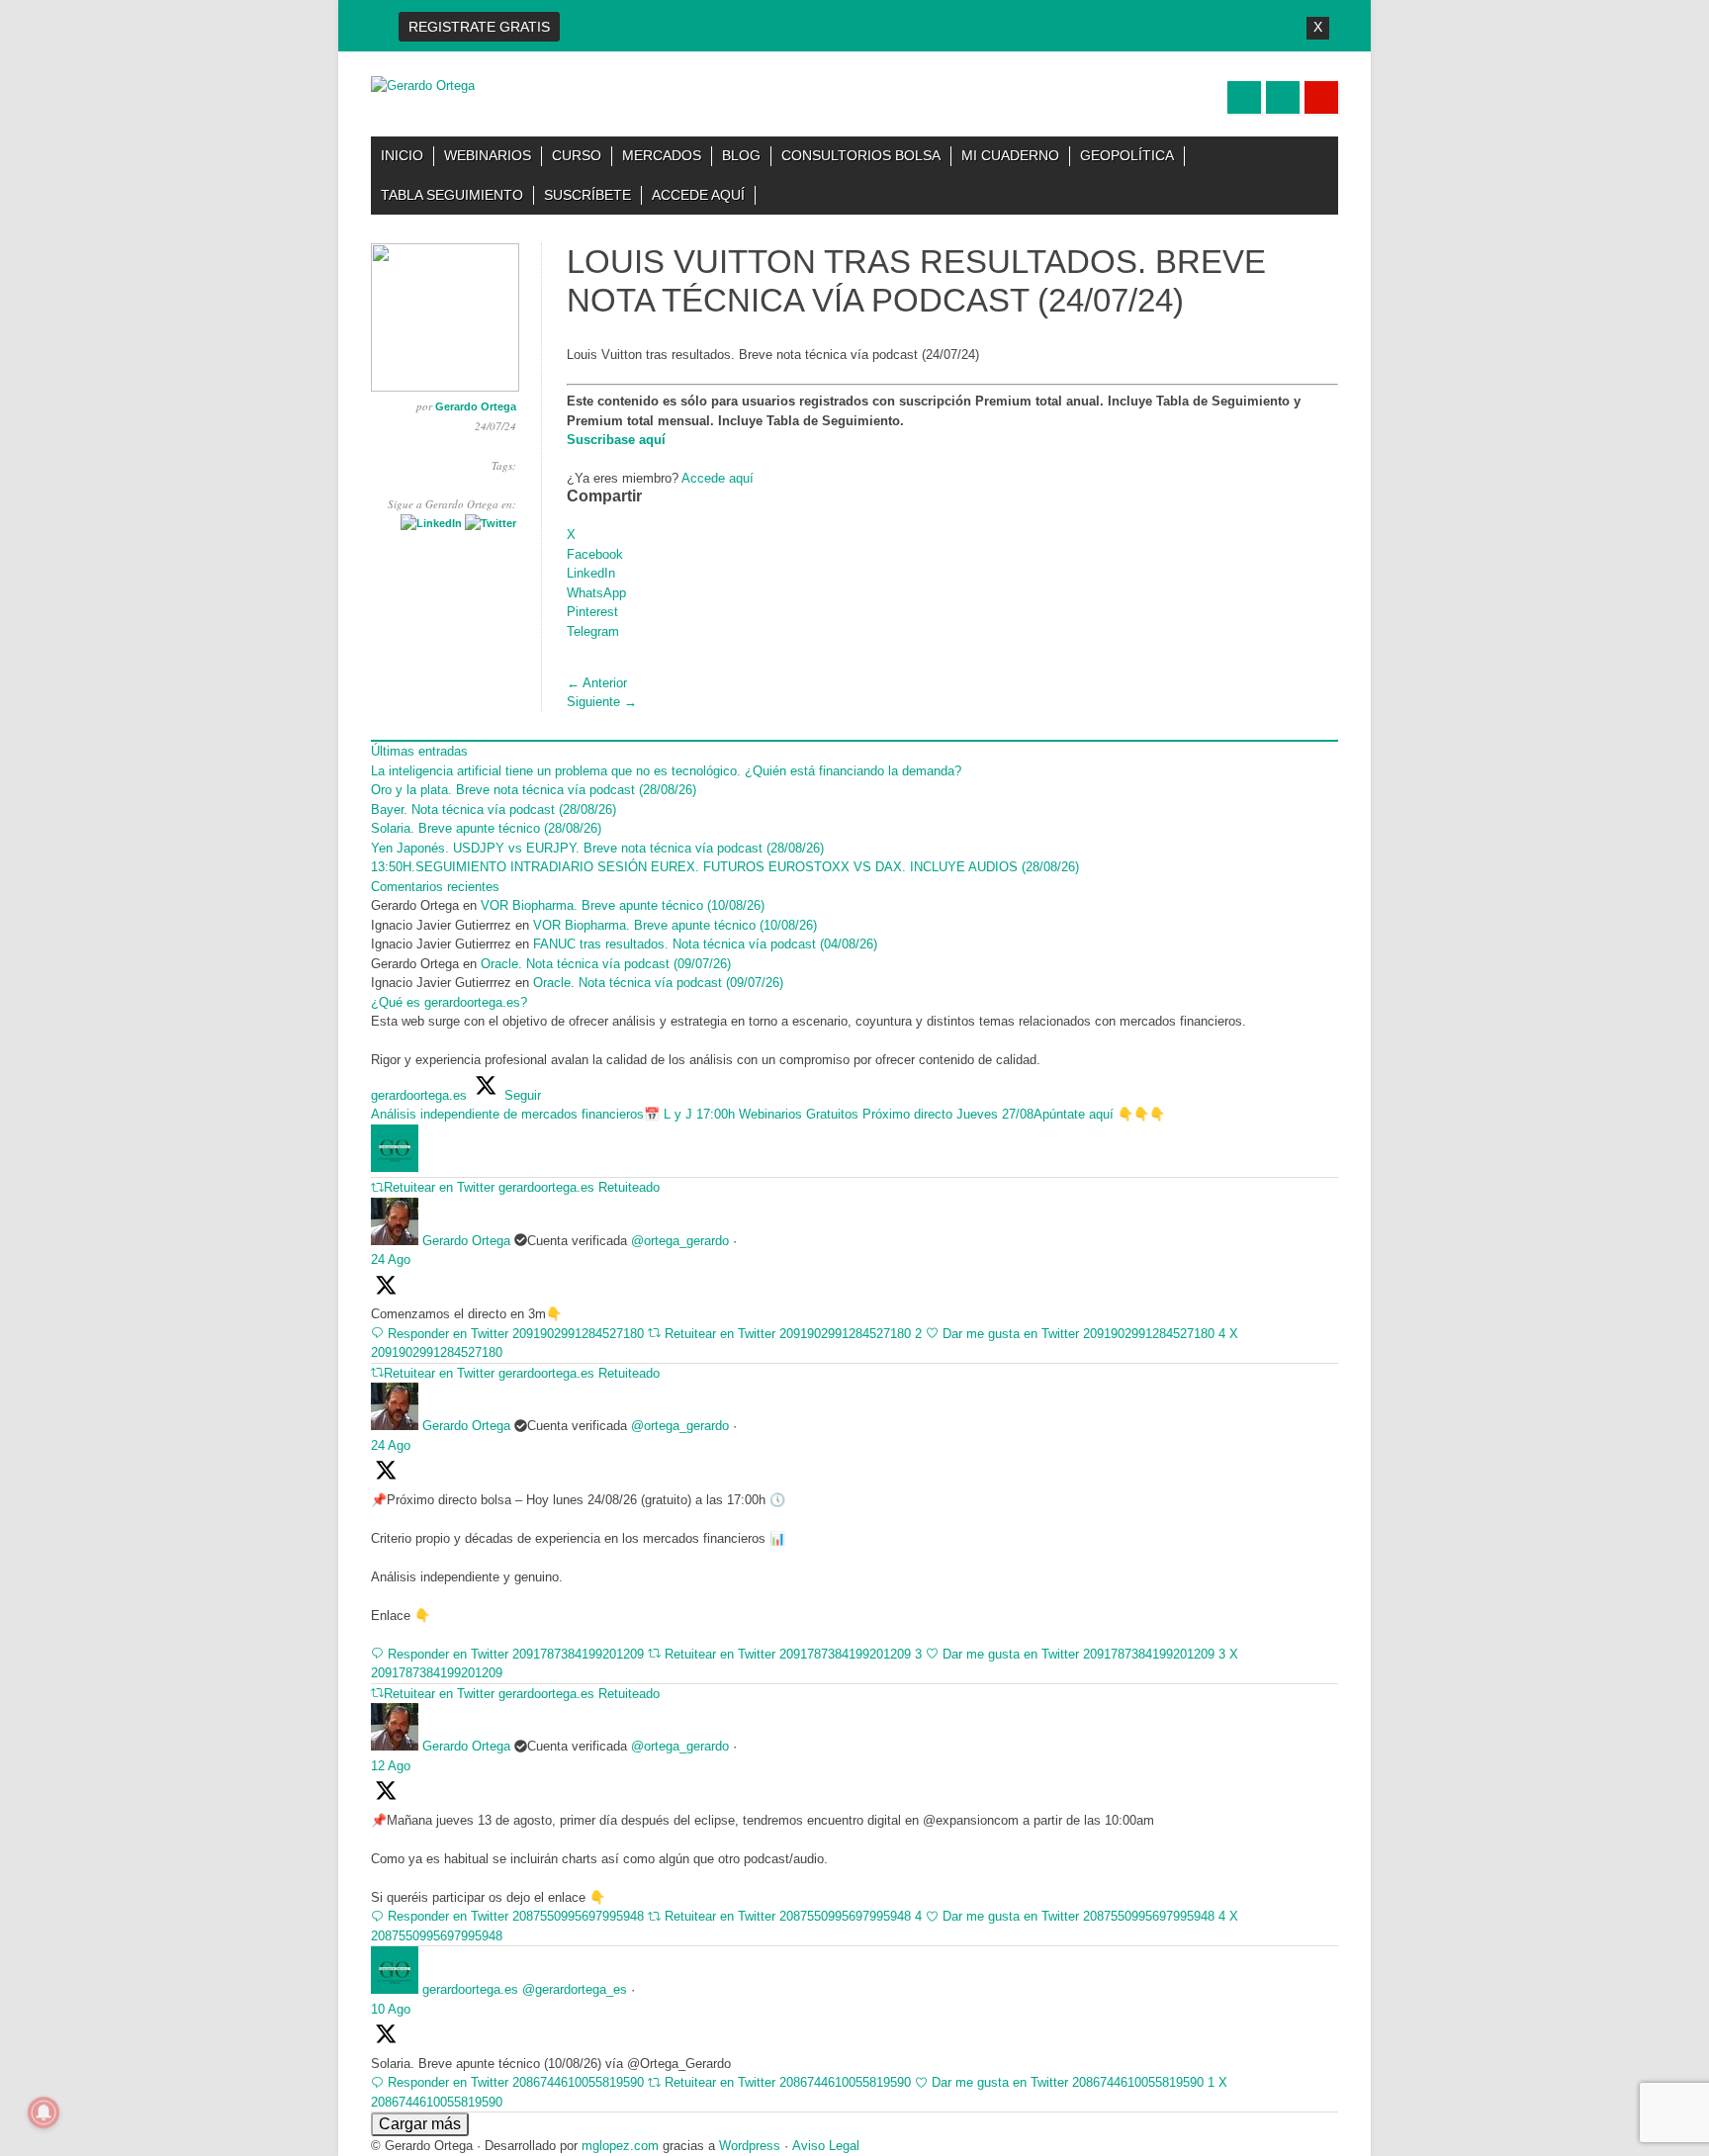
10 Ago (391, 2009)
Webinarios (488, 155)
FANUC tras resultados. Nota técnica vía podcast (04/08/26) (705, 944)
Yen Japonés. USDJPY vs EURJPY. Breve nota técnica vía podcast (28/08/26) (599, 848)
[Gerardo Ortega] (423, 86)
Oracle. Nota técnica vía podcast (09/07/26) (608, 964)
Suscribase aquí (616, 440)
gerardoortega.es (470, 1989)
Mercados (662, 155)
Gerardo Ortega (476, 406)
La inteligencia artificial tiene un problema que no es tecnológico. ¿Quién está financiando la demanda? (666, 771)
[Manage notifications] (44, 2112)
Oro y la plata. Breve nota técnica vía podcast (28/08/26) (536, 790)
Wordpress (750, 2146)
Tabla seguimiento (452, 195)
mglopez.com (620, 2146)
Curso (577, 155)
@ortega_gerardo (680, 1241)
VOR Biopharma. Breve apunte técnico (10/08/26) (623, 905)
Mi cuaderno (1010, 155)
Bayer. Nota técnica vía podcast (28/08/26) (494, 809)
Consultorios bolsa (861, 155)
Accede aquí (698, 195)
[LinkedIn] (431, 523)
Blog (741, 155)
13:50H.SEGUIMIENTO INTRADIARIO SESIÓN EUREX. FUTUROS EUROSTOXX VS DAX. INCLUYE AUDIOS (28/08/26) (725, 867)
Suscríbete (587, 195)
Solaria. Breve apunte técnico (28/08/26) (486, 828)
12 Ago (391, 1766)
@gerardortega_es (575, 1989)
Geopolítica (1127, 155)
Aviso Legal (826, 2146)
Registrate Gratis (479, 27)
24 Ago (391, 1259)
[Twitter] (491, 523)
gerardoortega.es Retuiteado (579, 1187)
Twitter (1244, 97)
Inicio (402, 155)
